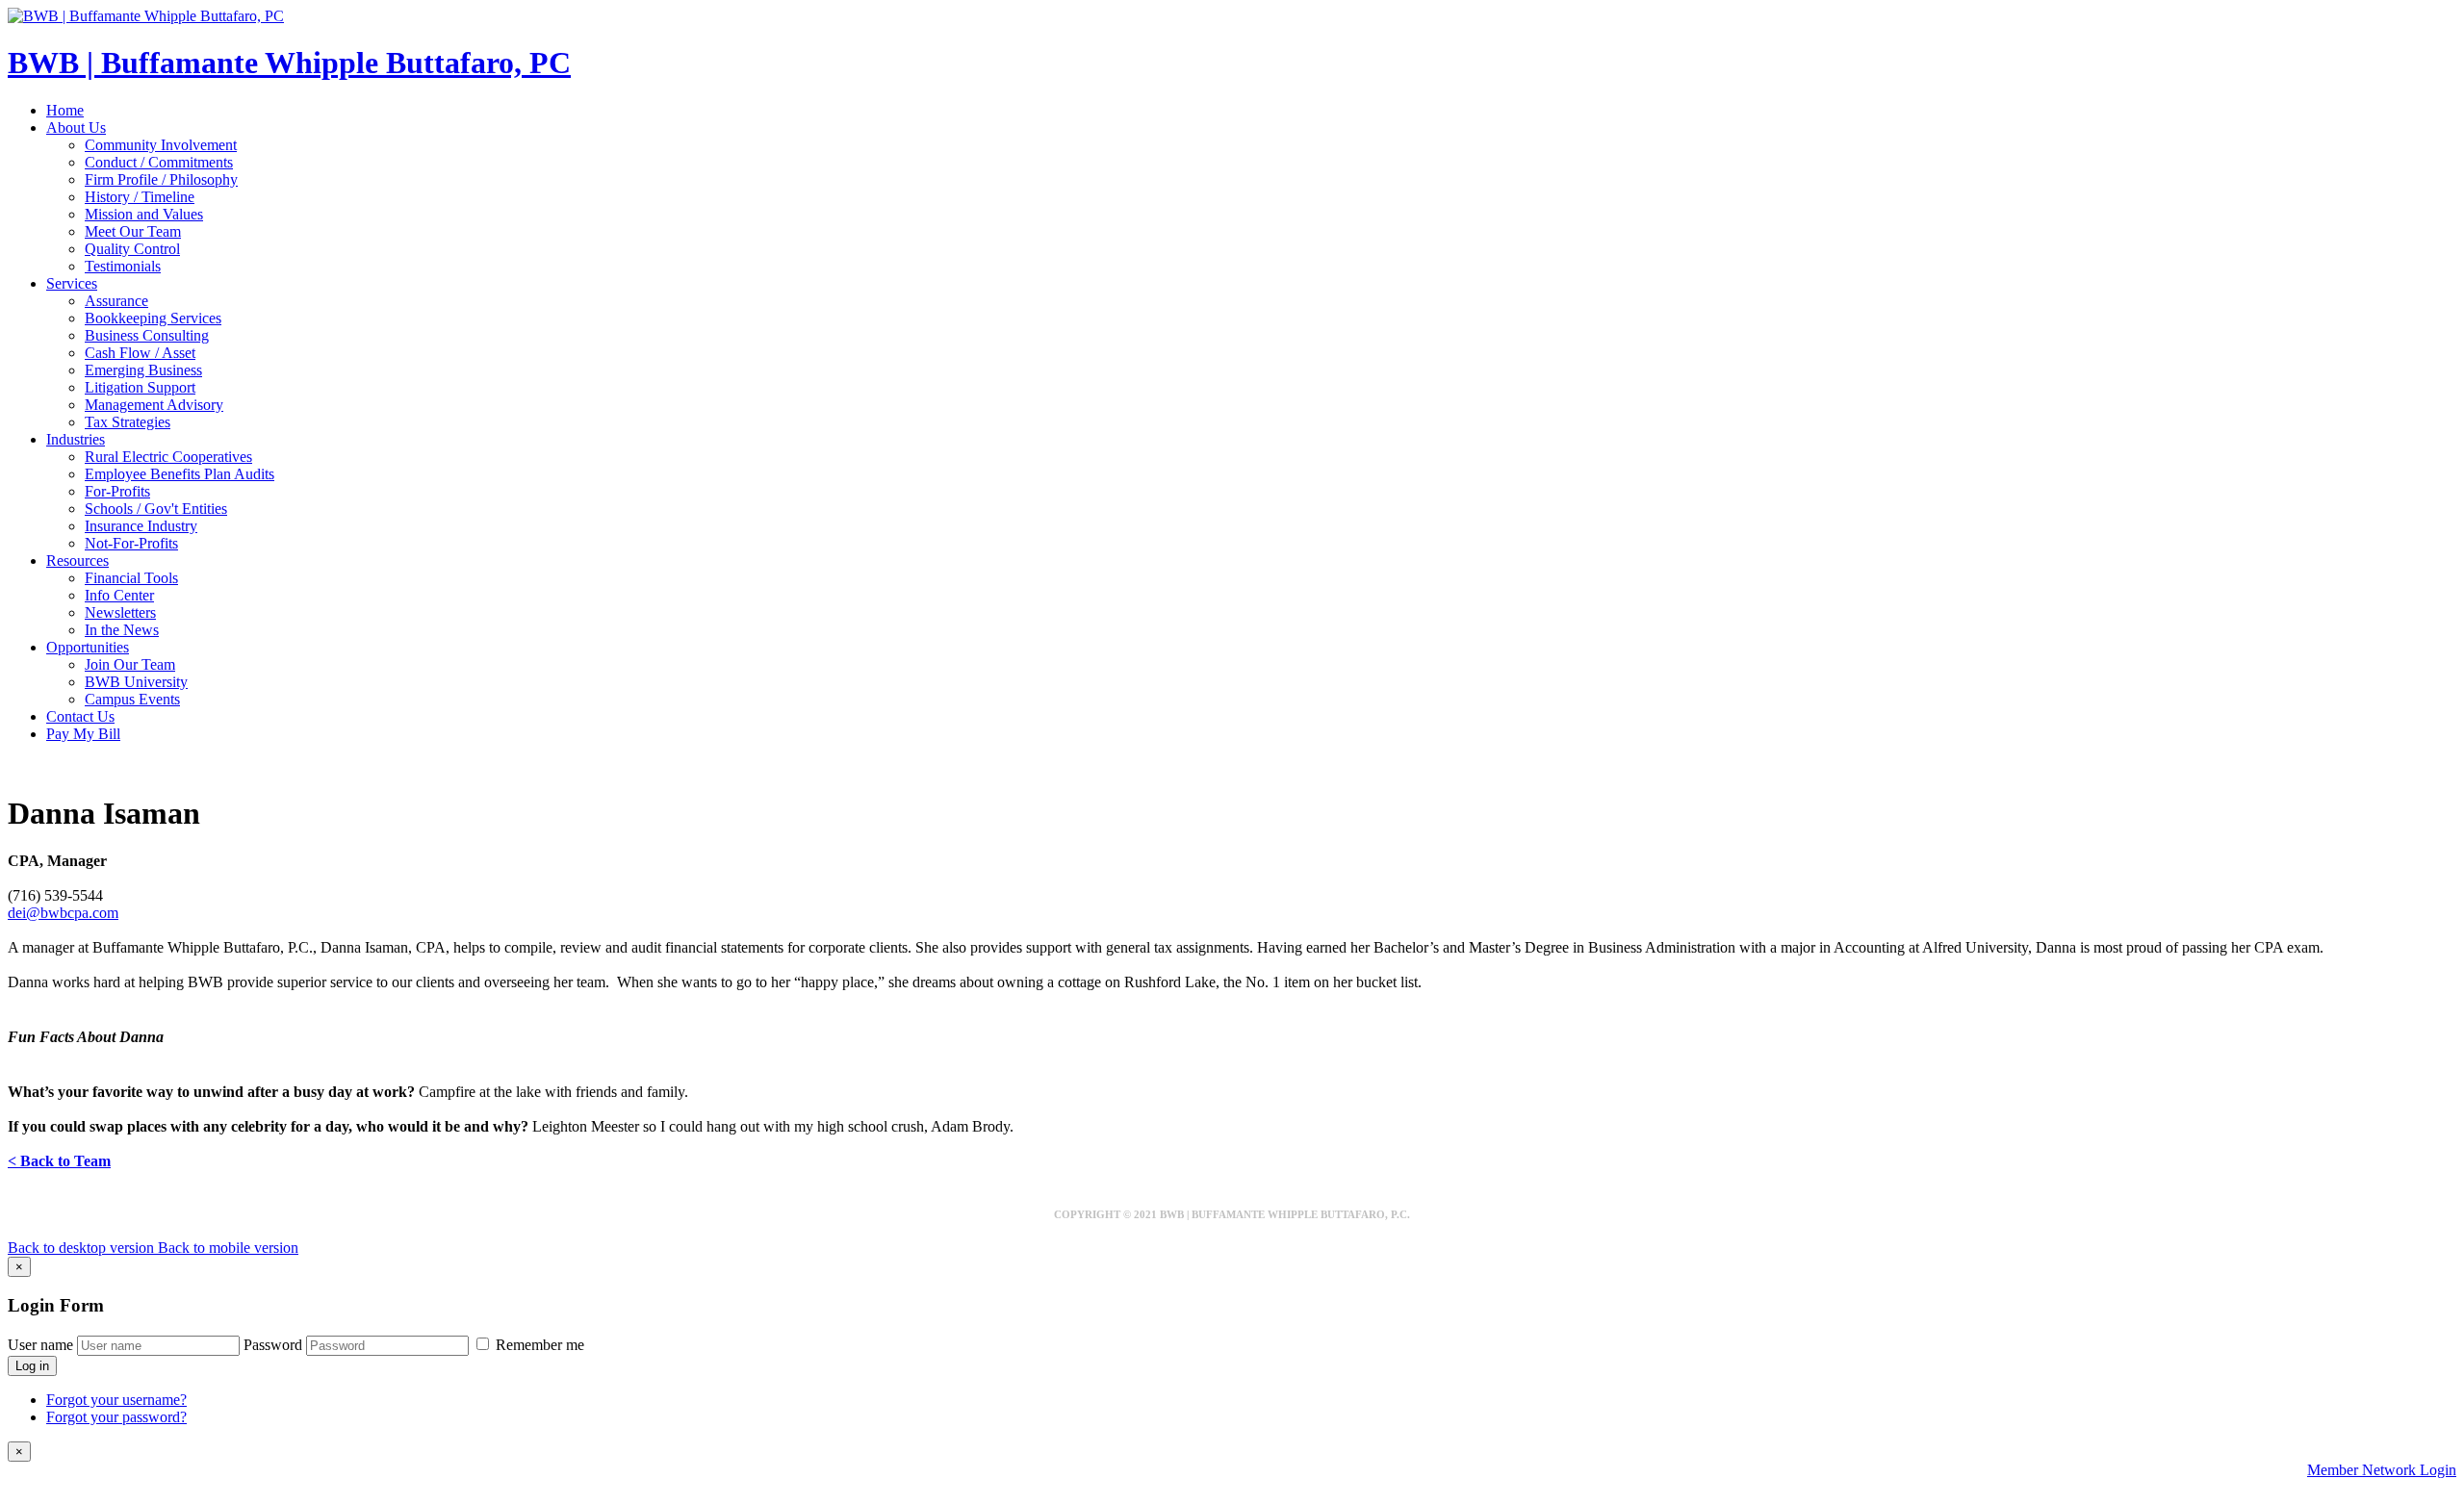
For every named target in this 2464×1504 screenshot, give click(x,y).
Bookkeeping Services (153, 318)
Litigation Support (140, 387)
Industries (76, 439)
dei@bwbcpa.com (63, 913)
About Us (76, 127)
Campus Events (132, 699)
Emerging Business (143, 370)
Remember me (538, 1345)
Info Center (119, 595)
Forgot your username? (116, 1400)
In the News (122, 630)
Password (273, 1345)
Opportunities (88, 647)
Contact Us (80, 716)
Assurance (116, 301)
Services (72, 283)
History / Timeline (140, 197)
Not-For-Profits (131, 543)
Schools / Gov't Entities (156, 509)
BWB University (136, 682)
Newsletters (120, 612)
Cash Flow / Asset (140, 353)
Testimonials (123, 266)
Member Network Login (2382, 1470)
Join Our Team (130, 664)
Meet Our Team (133, 231)
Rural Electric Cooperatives (168, 457)
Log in (32, 1366)
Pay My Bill (83, 734)
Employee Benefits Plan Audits (180, 474)
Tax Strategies (128, 422)
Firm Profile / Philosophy (161, 179)
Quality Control (132, 249)
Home (65, 110)
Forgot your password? (116, 1417)
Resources (77, 561)
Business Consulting (147, 335)
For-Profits (117, 491)
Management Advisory (154, 405)
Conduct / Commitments (159, 162)
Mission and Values (144, 214)
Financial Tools (131, 578)
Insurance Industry (141, 526)
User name (40, 1345)
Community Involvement (161, 145)
